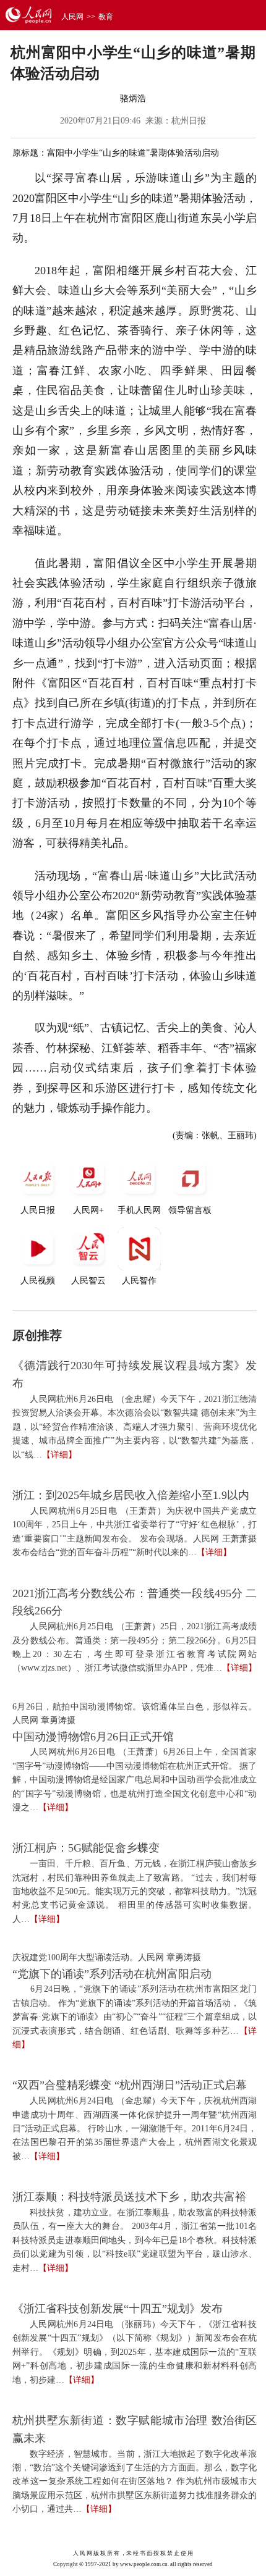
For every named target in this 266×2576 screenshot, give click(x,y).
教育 (106, 17)
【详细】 (59, 1455)
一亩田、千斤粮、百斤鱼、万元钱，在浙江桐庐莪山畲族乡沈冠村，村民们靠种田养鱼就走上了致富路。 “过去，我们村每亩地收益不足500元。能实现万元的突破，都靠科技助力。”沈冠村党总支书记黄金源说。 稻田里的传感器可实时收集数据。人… (135, 1891)
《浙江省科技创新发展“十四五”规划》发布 (118, 2309)
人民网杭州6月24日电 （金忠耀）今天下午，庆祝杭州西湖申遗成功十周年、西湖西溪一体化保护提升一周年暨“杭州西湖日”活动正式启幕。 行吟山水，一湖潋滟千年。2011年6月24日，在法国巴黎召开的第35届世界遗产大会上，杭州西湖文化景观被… (135, 2129)
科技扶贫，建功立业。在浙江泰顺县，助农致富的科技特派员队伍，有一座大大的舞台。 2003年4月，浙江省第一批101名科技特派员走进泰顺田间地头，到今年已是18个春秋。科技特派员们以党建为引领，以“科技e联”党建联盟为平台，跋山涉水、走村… (135, 2240)
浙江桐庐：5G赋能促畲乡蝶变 (86, 1848)
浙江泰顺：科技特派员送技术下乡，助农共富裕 (129, 2197)
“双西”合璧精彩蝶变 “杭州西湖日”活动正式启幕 (130, 2085)
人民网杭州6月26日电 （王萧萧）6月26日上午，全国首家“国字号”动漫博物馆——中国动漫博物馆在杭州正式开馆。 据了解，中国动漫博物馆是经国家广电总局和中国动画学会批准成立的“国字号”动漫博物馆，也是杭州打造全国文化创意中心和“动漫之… (135, 1780)
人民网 (72, 17)
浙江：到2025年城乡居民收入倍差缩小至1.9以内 (131, 1495)
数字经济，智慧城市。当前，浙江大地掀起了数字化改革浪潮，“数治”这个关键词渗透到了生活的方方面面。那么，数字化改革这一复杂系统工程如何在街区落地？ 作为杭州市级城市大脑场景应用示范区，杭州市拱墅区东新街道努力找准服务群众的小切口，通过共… (135, 2482)
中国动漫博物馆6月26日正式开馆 (93, 1737)
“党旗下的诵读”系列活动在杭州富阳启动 (112, 1974)
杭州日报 (189, 121)
